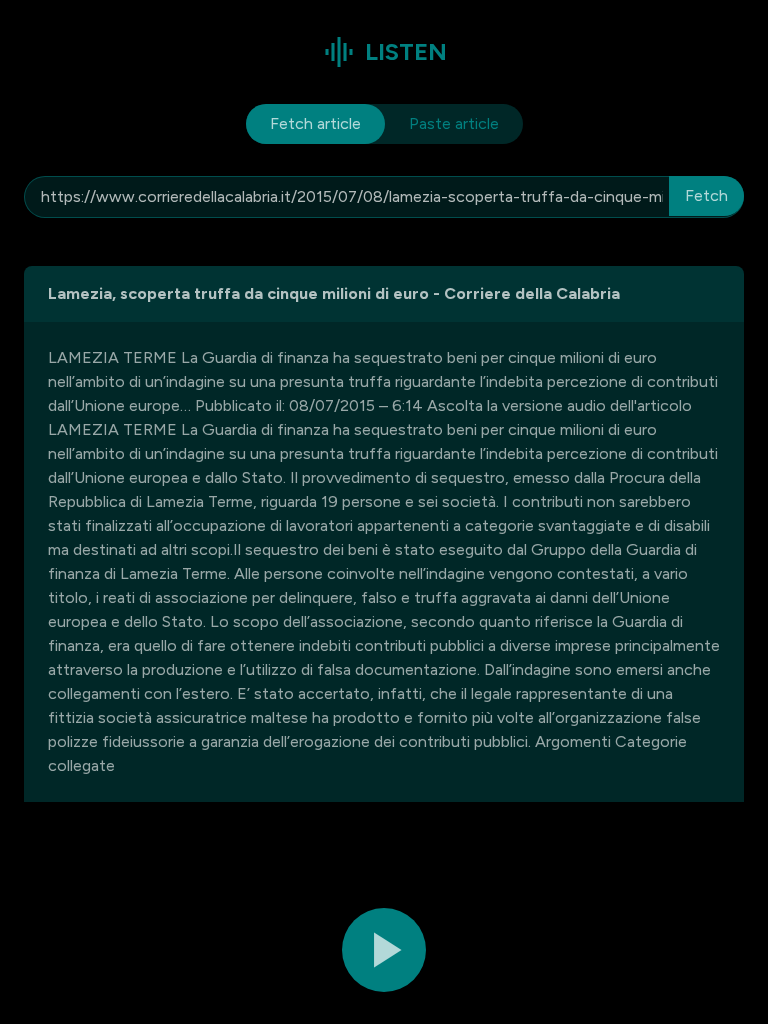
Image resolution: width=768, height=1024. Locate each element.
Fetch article (315, 123)
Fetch (706, 195)
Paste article (454, 123)
